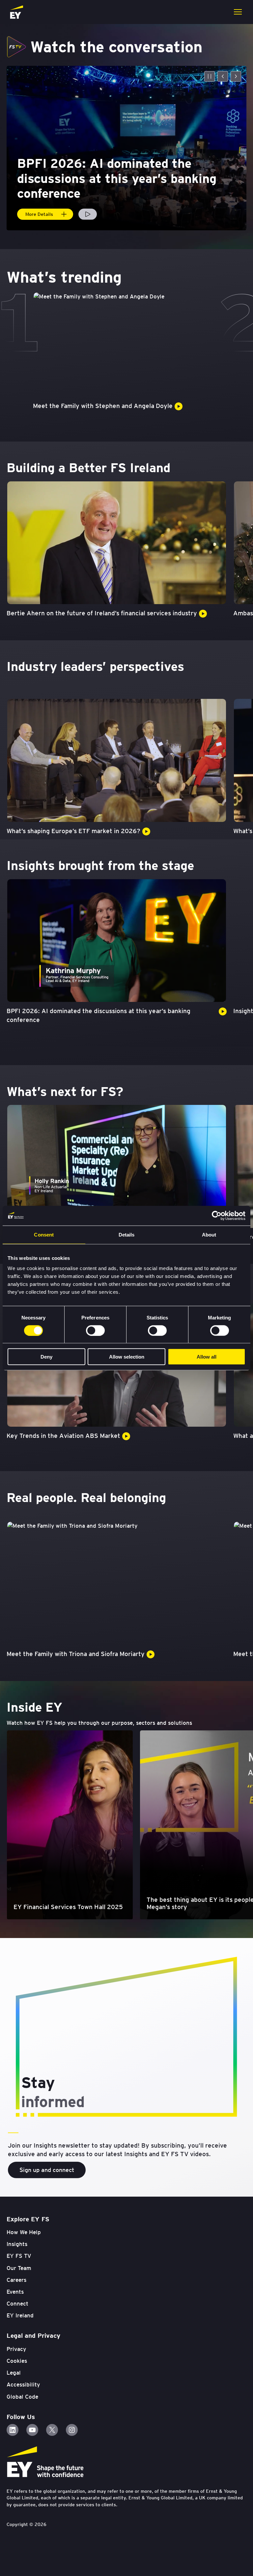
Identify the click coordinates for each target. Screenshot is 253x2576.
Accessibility (23, 2385)
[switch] (95, 1330)
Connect (17, 2304)
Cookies (17, 2361)
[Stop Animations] (210, 76)
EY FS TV (19, 2256)
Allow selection (127, 1357)
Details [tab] (127, 1234)
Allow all (207, 1357)
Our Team (19, 2268)
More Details (39, 214)
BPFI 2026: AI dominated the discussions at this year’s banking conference (98, 1015)
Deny (46, 1357)
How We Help (24, 2232)
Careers (16, 2280)
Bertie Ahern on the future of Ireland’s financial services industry (102, 613)
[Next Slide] (236, 76)
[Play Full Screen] (88, 214)
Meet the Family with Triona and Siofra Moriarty (76, 1654)
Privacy (16, 2349)
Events (15, 2292)
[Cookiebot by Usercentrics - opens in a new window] (217, 1215)
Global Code (22, 2397)
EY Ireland (20, 2315)
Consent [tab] (44, 1234)
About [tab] (209, 1234)
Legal (14, 2373)
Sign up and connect (47, 2170)
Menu (238, 12)
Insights (17, 2244)
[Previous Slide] (223, 76)
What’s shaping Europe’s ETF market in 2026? (73, 831)
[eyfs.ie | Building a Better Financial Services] (16, 12)
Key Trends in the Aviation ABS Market (63, 1436)
